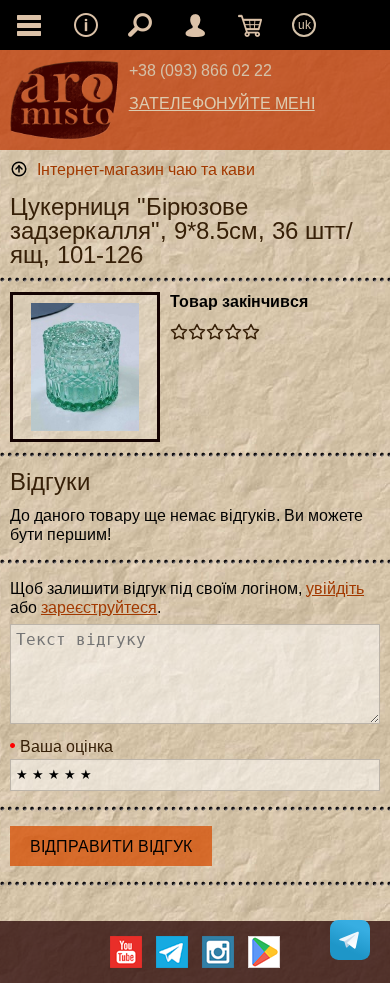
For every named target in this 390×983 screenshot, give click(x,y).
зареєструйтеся (99, 607)
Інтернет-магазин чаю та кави (146, 169)
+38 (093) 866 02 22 (200, 70)
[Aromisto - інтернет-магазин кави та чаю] (64, 105)
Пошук (140, 25)
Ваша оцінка (66, 746)
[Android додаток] (264, 952)
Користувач (195, 25)
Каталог (29, 25)
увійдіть (335, 588)
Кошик (250, 25)
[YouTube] (126, 952)
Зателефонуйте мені (222, 103)
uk (304, 25)
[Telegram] (172, 952)
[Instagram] (218, 952)
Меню (86, 25)
